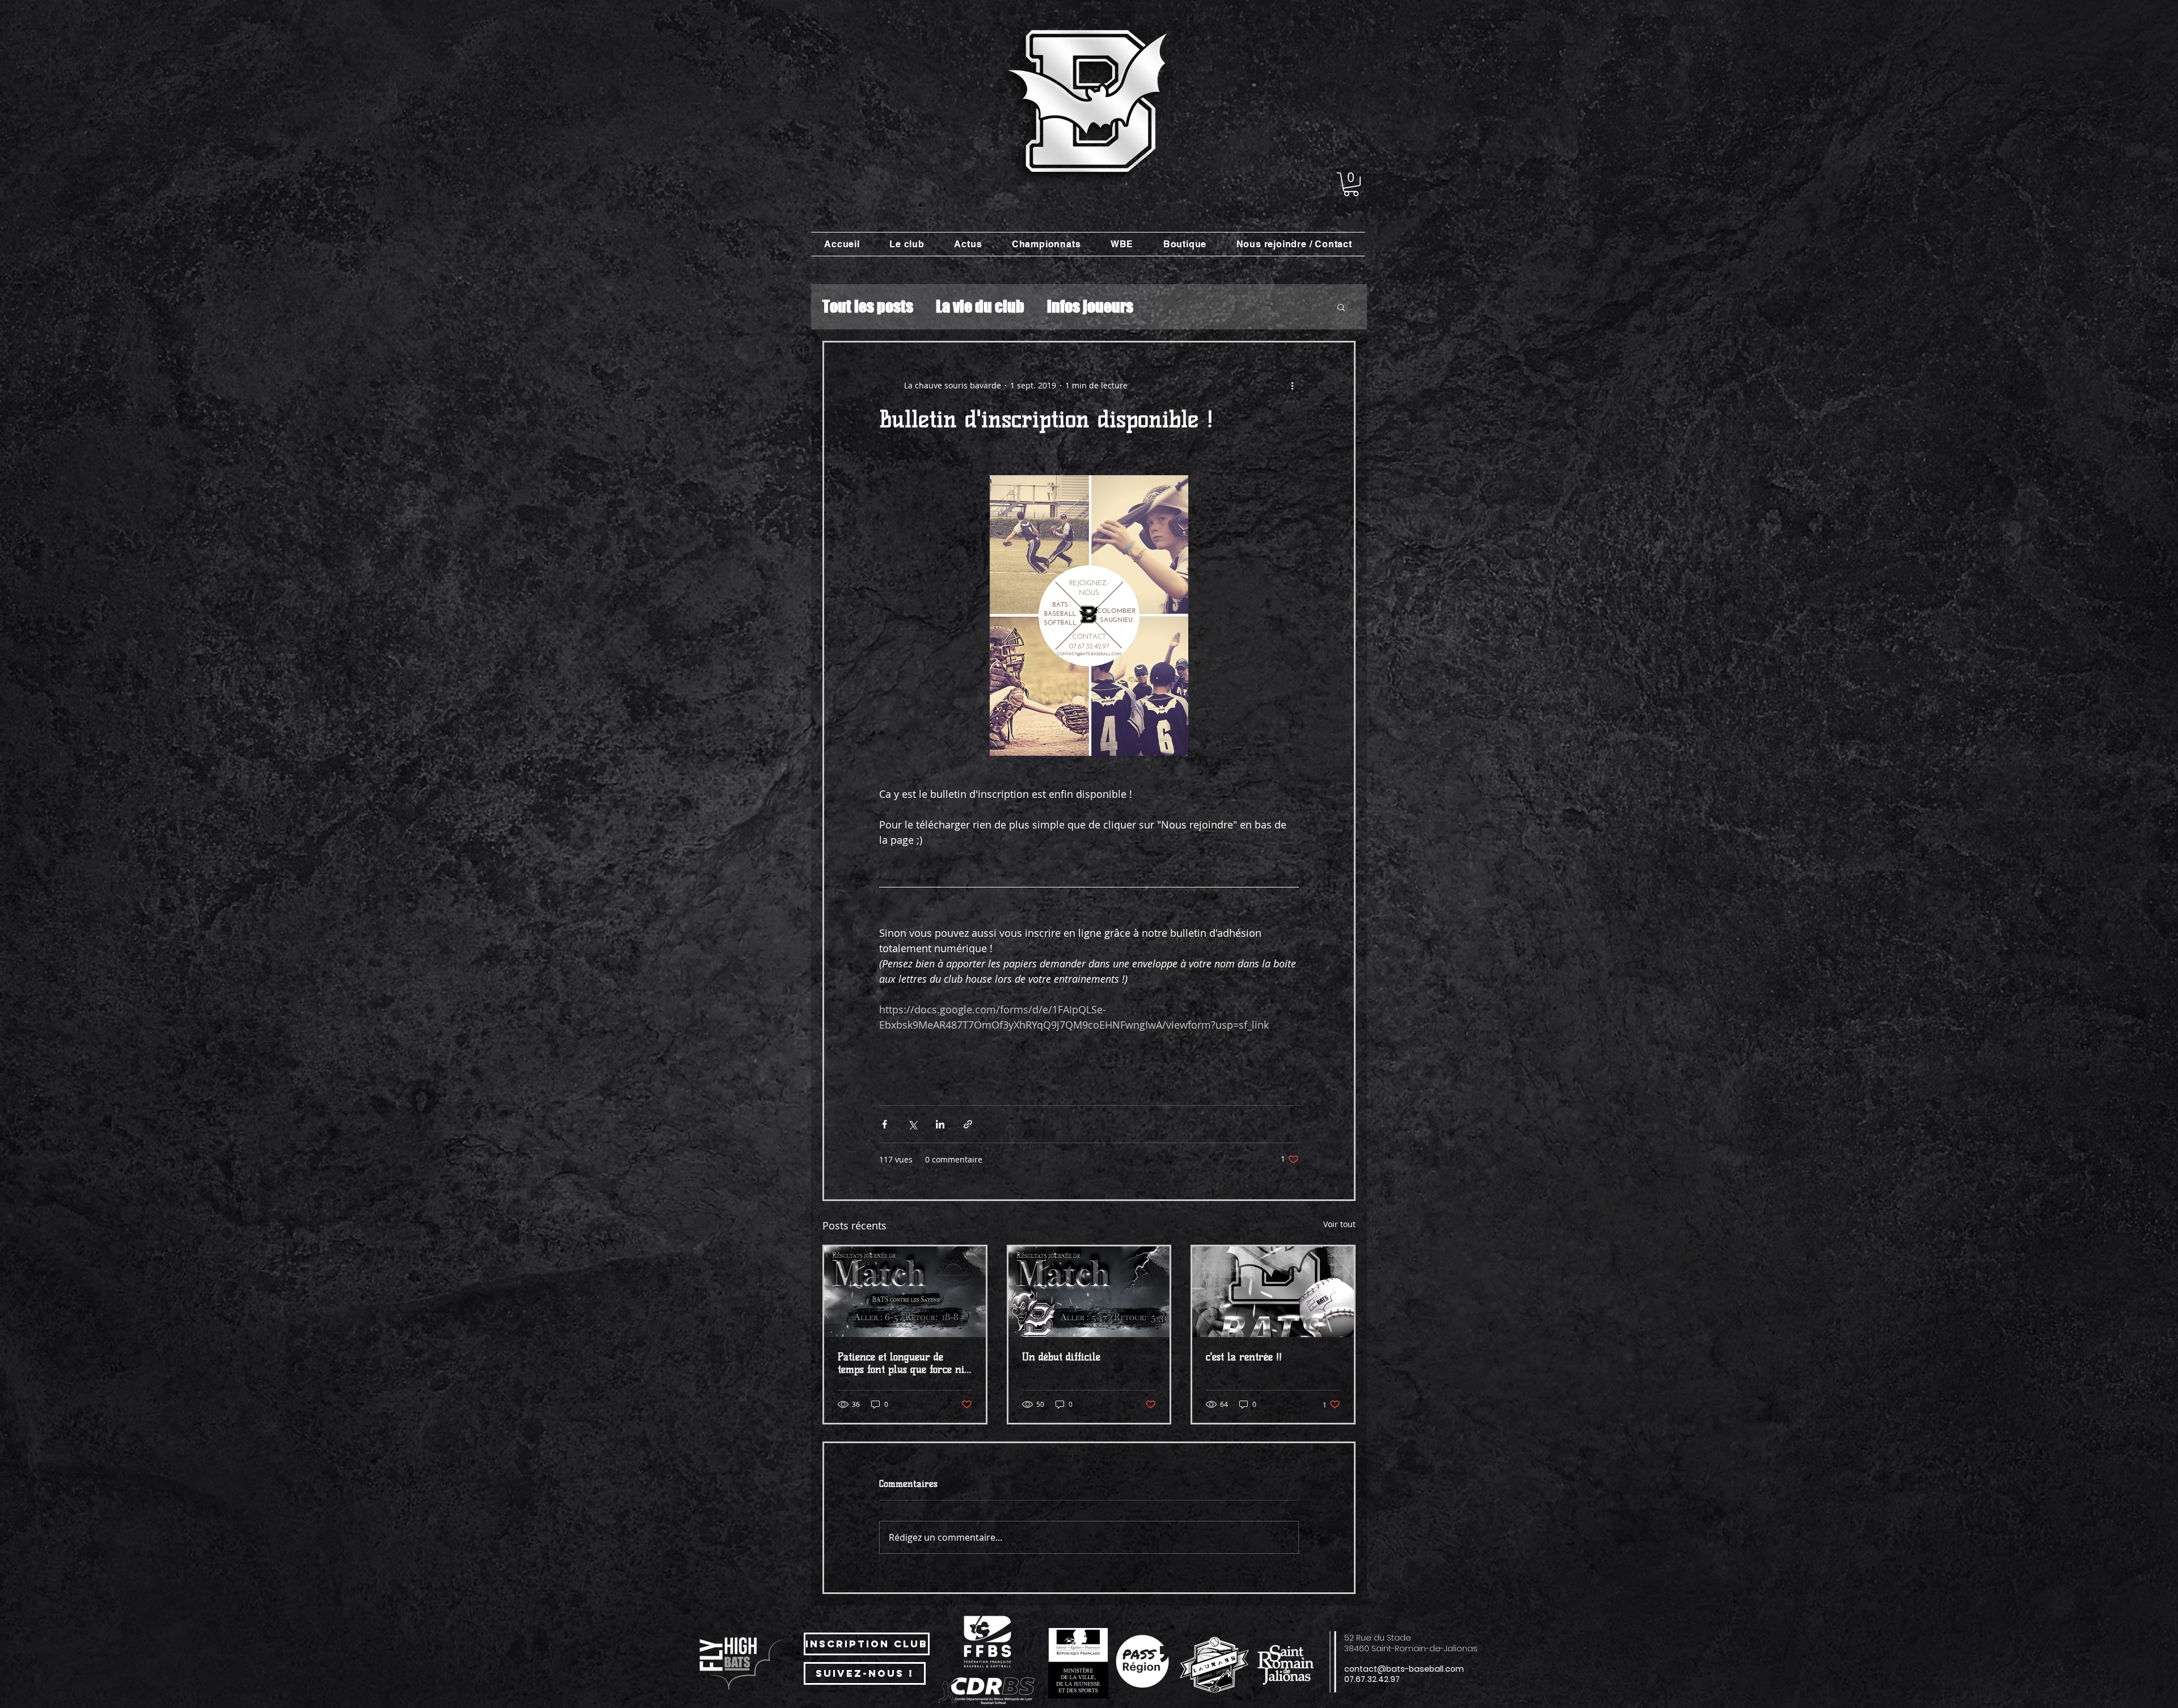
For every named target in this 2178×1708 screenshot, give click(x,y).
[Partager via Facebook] (885, 1124)
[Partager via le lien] (968, 1124)
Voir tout (1339, 1224)
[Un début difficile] (1089, 1292)
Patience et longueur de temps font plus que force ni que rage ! (901, 1363)
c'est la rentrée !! (1244, 1357)
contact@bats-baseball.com (1404, 1669)
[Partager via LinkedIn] (940, 1124)
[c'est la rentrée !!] (1273, 1292)
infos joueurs (1090, 306)
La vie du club (980, 306)
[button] (1351, 184)
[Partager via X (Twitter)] (912, 1124)
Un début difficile (1061, 1357)
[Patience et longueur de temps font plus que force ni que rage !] (905, 1292)
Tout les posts (868, 306)
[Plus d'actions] (1292, 386)
